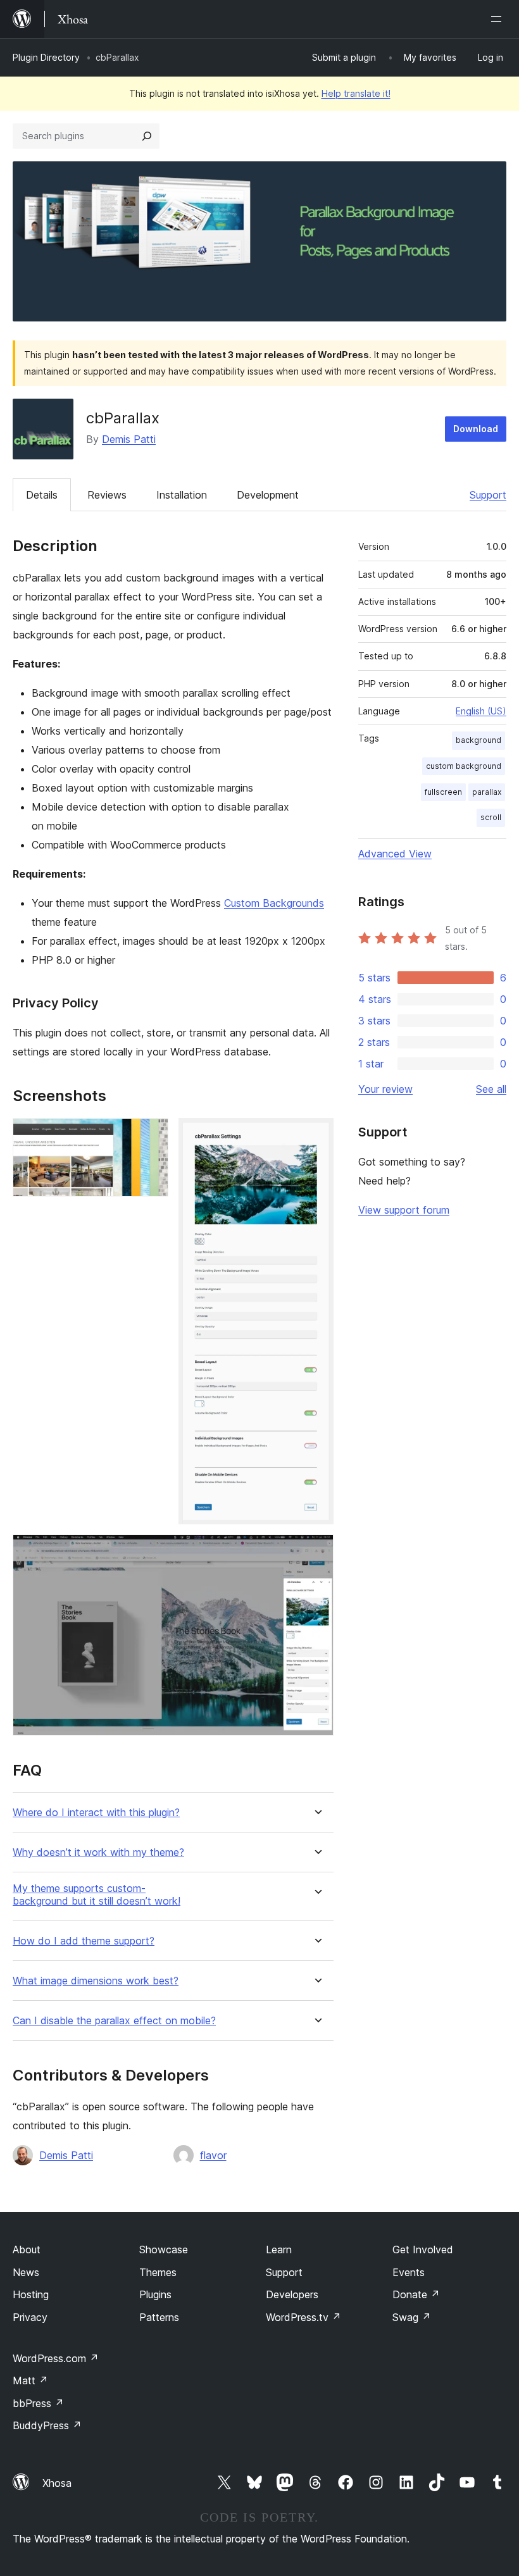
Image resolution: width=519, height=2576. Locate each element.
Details (42, 495)
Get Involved (423, 2249)
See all (491, 1089)
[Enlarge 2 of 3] (316, 1135)
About (27, 2249)
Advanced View (395, 854)
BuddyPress (47, 2425)
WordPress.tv (303, 2317)
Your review (385, 1089)
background (478, 740)
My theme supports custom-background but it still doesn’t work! (97, 1895)
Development (268, 495)
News (26, 2272)
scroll (491, 817)
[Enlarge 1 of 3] (151, 1135)
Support (488, 495)
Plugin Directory (46, 57)
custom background (464, 766)
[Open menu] (499, 19)
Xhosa (57, 2483)
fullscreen (443, 792)
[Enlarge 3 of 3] (316, 1552)
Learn (279, 2249)
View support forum (404, 1210)
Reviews (107, 495)
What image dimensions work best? (96, 1981)
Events (409, 2272)
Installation (182, 495)
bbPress (38, 2403)
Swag (412, 2317)
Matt (30, 2380)
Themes (158, 2272)
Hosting (31, 2294)
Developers (292, 2294)
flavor (213, 2155)
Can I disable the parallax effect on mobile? (114, 2021)
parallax (487, 792)
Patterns (159, 2317)
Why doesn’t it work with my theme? (98, 1852)
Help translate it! (356, 93)
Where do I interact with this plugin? (96, 1813)
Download (476, 429)
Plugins (155, 2294)
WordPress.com (56, 2358)
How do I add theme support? (84, 1941)
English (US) (481, 711)
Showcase (164, 2249)
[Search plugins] (147, 136)
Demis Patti (129, 439)
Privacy (30, 2317)
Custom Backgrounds (274, 903)
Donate (416, 2294)
